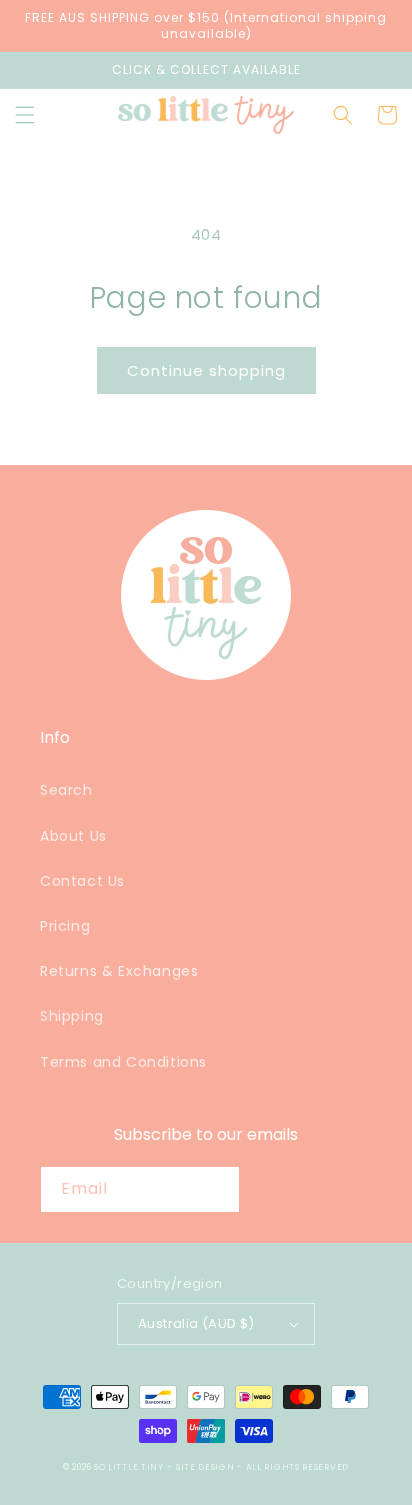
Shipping (72, 1016)
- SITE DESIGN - (206, 1467)
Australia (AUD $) (196, 1323)
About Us (73, 836)
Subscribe (311, 1188)
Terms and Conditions (123, 1062)
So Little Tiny (129, 1467)
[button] (25, 115)
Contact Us (82, 881)
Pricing (65, 926)
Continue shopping (206, 370)
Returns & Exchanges (119, 971)
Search (66, 790)
